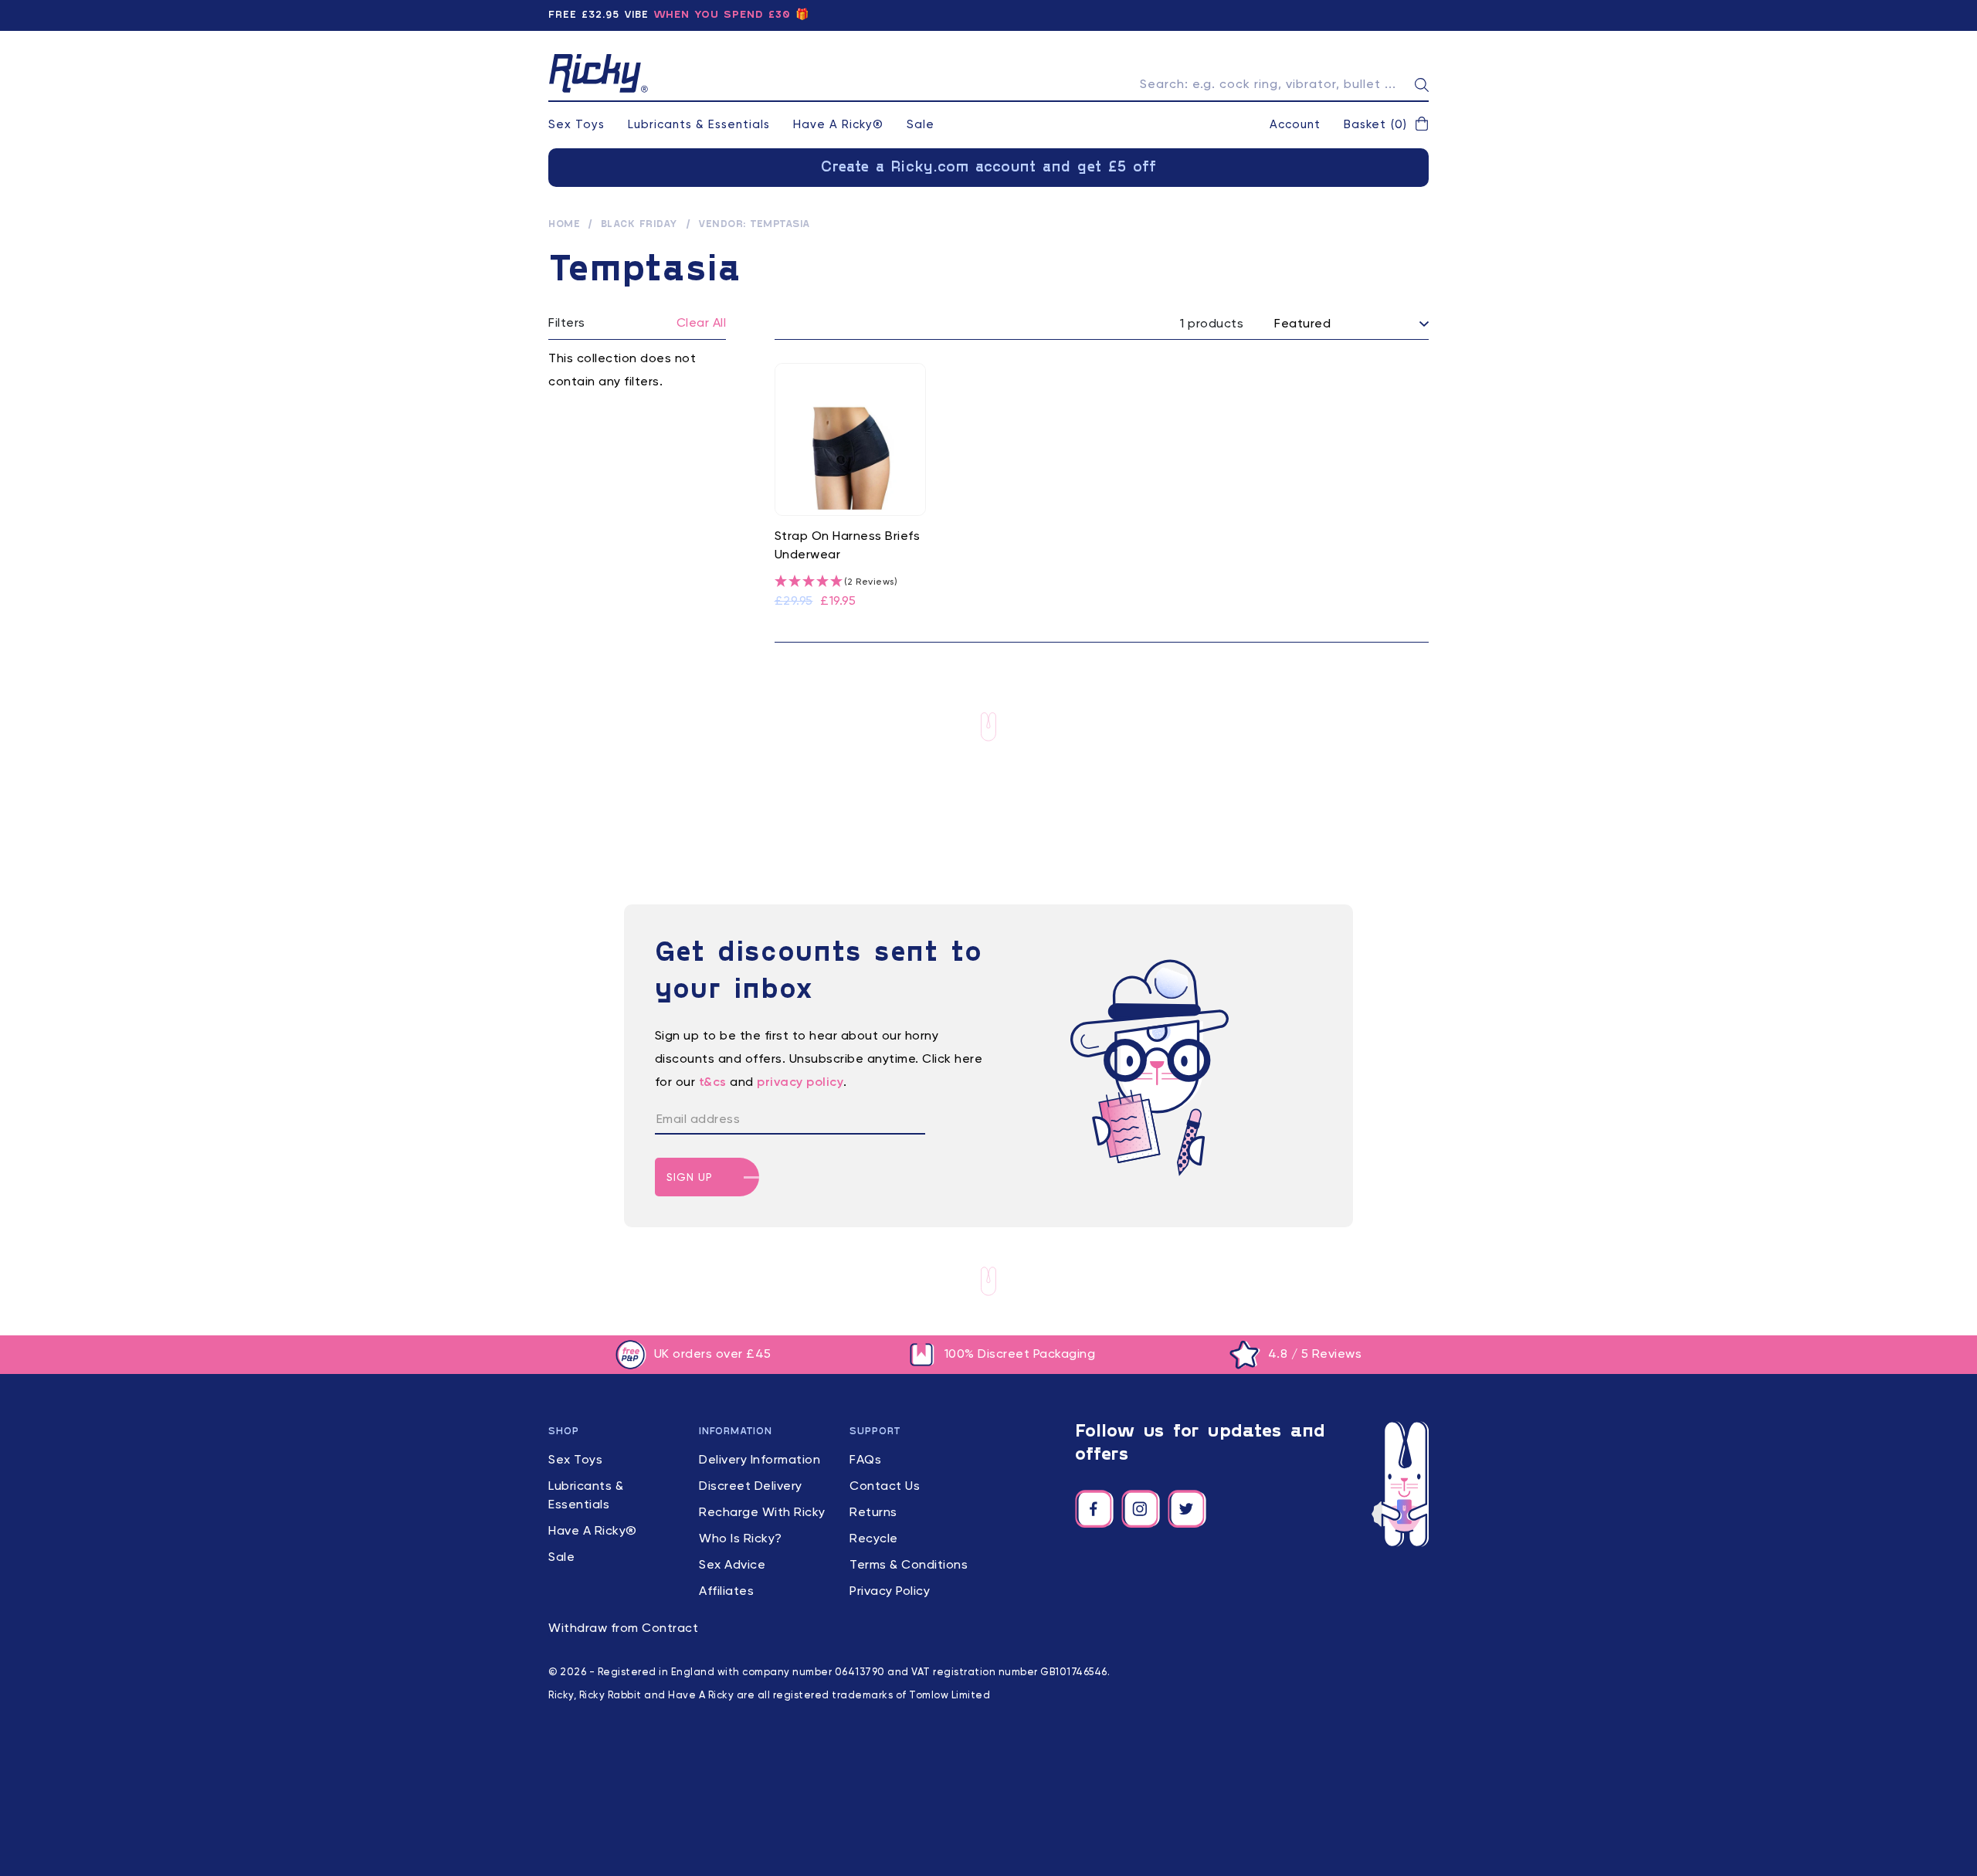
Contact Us (885, 1487)
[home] (599, 73)
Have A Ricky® (838, 125)
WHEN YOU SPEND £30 (722, 15)
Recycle (874, 1539)
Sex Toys (576, 125)
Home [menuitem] (564, 225)
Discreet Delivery (751, 1487)
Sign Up (690, 1178)
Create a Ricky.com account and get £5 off (989, 168)
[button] (1386, 125)
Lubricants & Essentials (699, 125)
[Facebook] (1094, 1509)
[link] (851, 487)
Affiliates (726, 1592)
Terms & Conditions (909, 1566)
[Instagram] (1141, 1509)
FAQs (865, 1460)
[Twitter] (1187, 1509)
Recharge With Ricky (762, 1513)
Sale (921, 125)
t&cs (713, 1083)
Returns (873, 1513)
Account (1295, 125)
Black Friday (639, 225)
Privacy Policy (890, 1592)
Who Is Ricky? (741, 1539)
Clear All (702, 324)
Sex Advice (732, 1566)
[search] (1422, 85)
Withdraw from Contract (623, 1629)
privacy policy (800, 1083)
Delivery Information (760, 1460)
